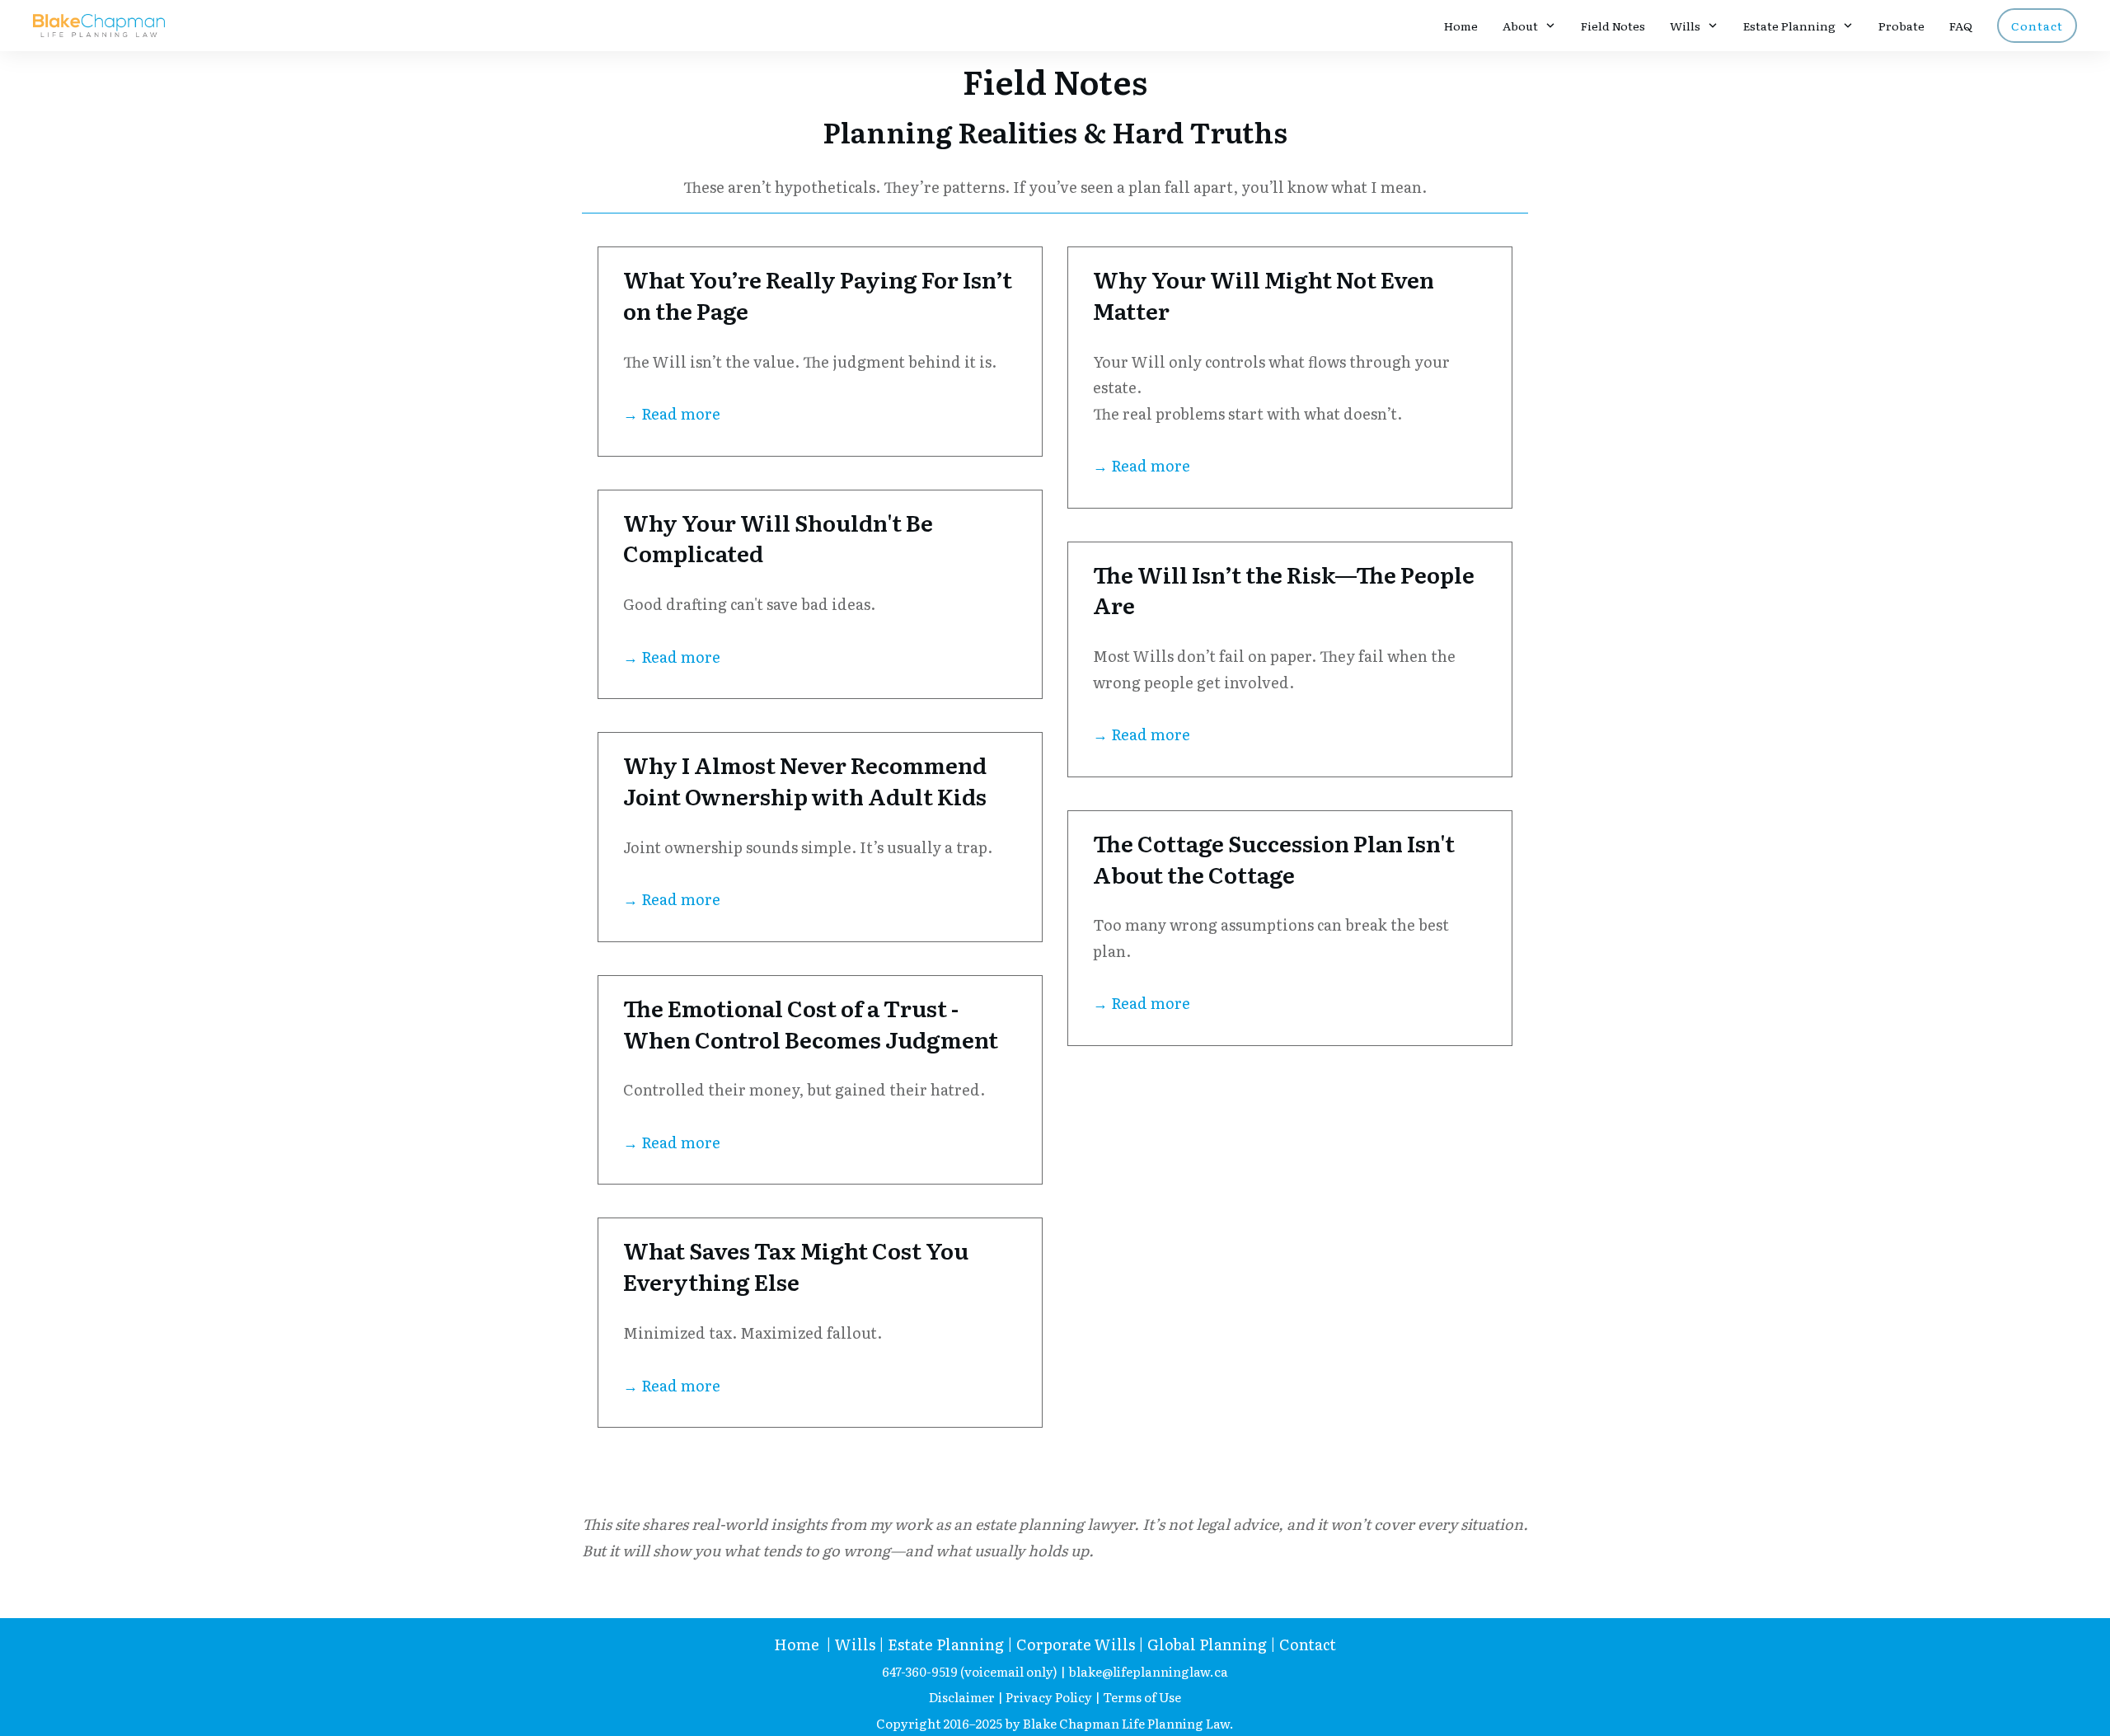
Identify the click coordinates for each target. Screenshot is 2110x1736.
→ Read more (672, 413)
